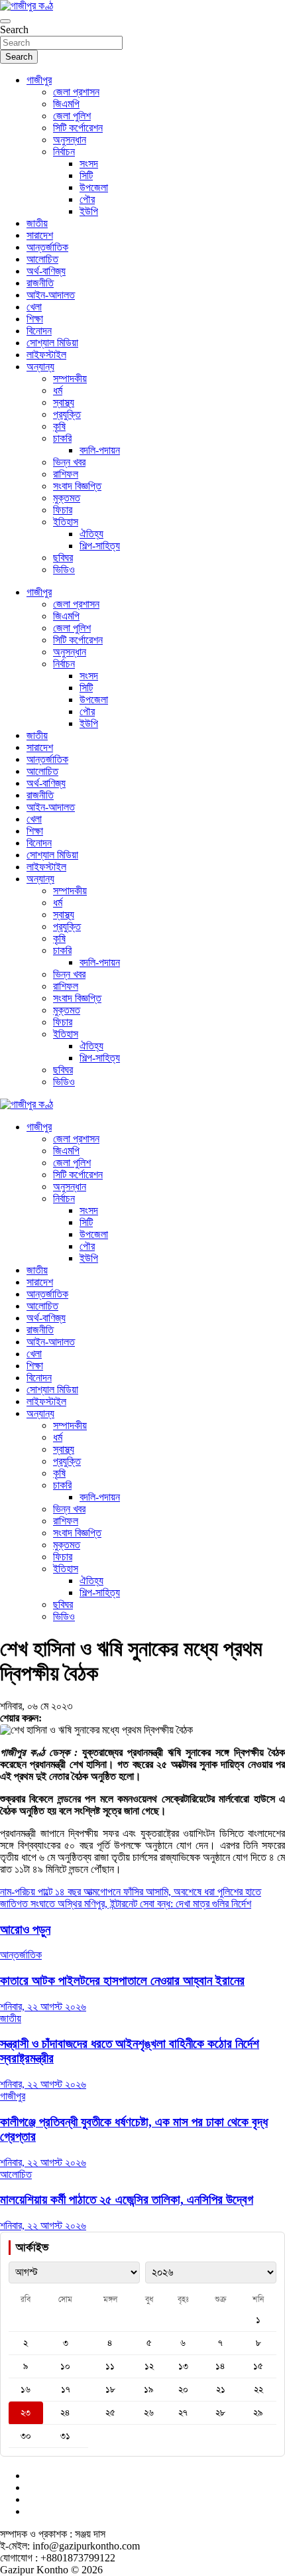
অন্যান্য (40, 367)
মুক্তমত (67, 498)
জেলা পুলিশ (72, 116)
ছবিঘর (63, 558)
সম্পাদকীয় (70, 378)
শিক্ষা (35, 319)
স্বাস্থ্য (64, 402)
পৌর (87, 199)
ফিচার (63, 510)
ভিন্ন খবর (69, 462)
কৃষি (59, 426)
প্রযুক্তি (67, 414)
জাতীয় (37, 223)
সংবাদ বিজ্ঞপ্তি (77, 486)
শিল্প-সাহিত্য (100, 546)
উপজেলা (94, 187)
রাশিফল (66, 474)
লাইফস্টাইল (46, 355)
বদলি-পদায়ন (100, 450)
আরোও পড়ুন (25, 1930)
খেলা (34, 307)
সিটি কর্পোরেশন (78, 128)
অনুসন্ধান (70, 140)
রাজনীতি (40, 283)
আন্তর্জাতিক (47, 247)
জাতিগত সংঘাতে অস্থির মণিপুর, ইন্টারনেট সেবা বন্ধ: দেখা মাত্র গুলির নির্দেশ (126, 1904)
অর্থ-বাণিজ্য (46, 271)
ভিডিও (64, 570)
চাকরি (62, 438)
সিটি (86, 175)
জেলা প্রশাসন (76, 92)
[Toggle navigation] (5, 21)
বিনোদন (39, 331)
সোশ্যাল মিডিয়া (52, 343)
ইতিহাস (66, 522)
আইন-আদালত (51, 295)
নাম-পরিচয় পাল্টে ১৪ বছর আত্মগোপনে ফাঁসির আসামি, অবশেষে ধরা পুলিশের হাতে (131, 1892)
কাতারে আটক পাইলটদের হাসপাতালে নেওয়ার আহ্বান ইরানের (122, 1981)
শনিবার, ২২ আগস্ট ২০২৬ (43, 2006)
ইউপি (89, 211)
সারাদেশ (40, 235)
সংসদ (89, 164)
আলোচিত (42, 259)
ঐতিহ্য (91, 534)
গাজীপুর (39, 80)
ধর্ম (58, 390)
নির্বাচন (64, 152)
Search (14, 30)
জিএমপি (66, 104)
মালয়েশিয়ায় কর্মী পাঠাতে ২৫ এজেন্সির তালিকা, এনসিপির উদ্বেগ (127, 2200)
